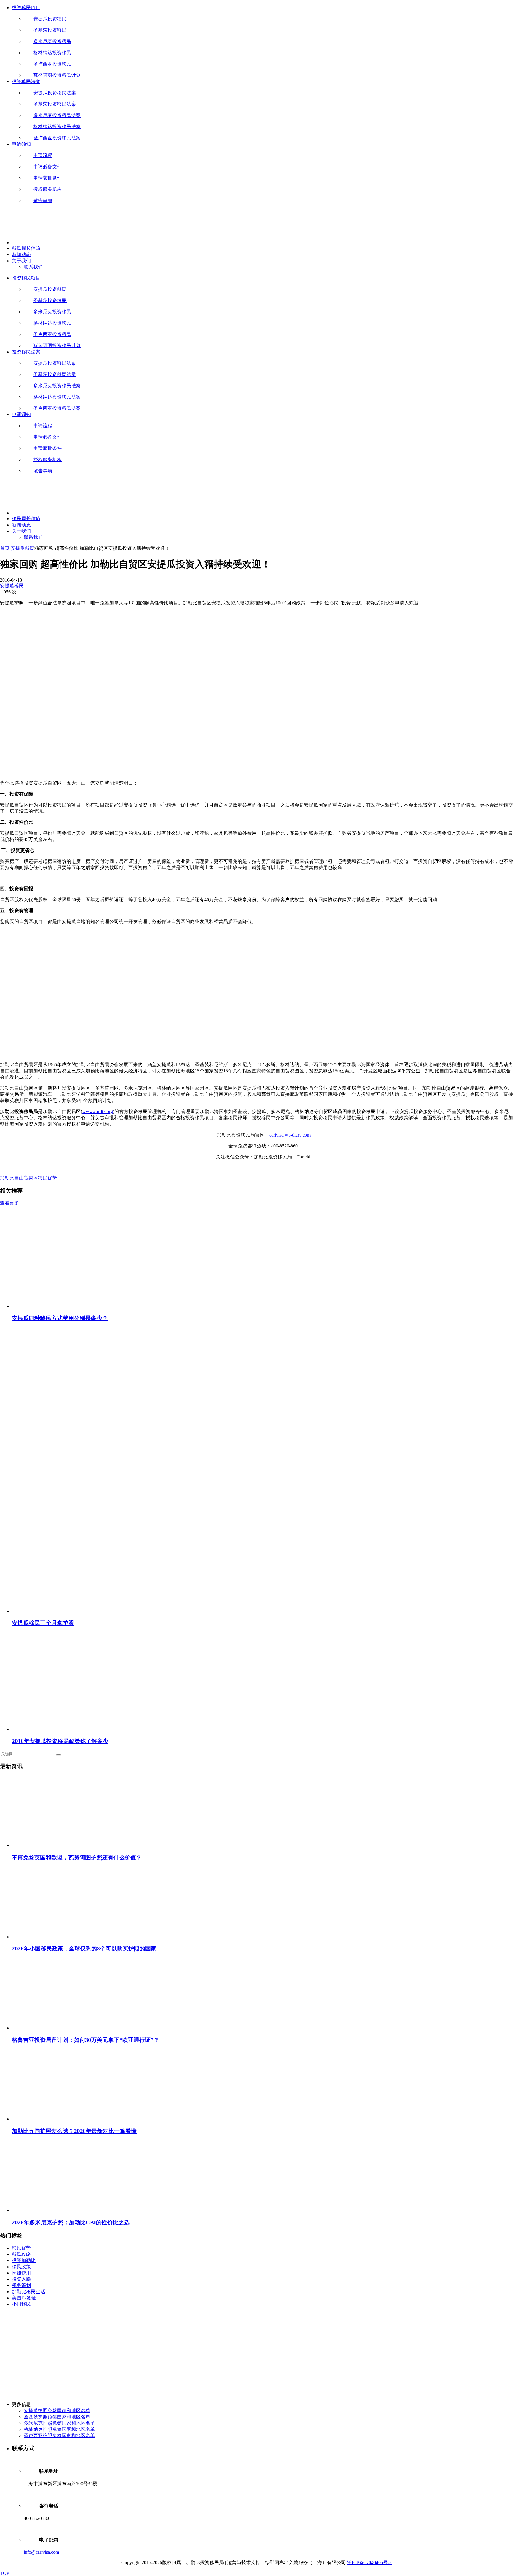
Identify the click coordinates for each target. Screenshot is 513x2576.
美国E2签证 (24, 2298)
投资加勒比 (24, 2260)
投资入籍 (21, 2279)
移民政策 (21, 2267)
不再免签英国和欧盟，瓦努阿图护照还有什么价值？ (77, 1857)
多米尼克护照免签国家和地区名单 (59, 2423)
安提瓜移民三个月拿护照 (43, 1623)
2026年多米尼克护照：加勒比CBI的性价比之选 (71, 2222)
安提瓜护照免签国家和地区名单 (57, 2411)
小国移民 (21, 2304)
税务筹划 (21, 2285)
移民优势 (47, 1178)
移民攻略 (21, 2254)
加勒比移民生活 (28, 2292)
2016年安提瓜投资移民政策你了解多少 (60, 1741)
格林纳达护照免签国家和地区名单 (59, 2429)
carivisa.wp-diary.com (290, 1135)
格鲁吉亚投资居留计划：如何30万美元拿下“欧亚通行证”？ (85, 2040)
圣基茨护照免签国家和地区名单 (57, 2417)
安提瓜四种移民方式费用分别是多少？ (60, 1318)
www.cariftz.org (98, 1111)
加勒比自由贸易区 (19, 1178)
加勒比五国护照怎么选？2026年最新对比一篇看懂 (74, 2131)
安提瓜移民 (23, 548)
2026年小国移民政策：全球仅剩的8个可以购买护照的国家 (84, 1949)
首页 (5, 548)
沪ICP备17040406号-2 (369, 2562)
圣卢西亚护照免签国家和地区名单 (59, 2435)
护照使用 (21, 2273)
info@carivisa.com (41, 2552)
